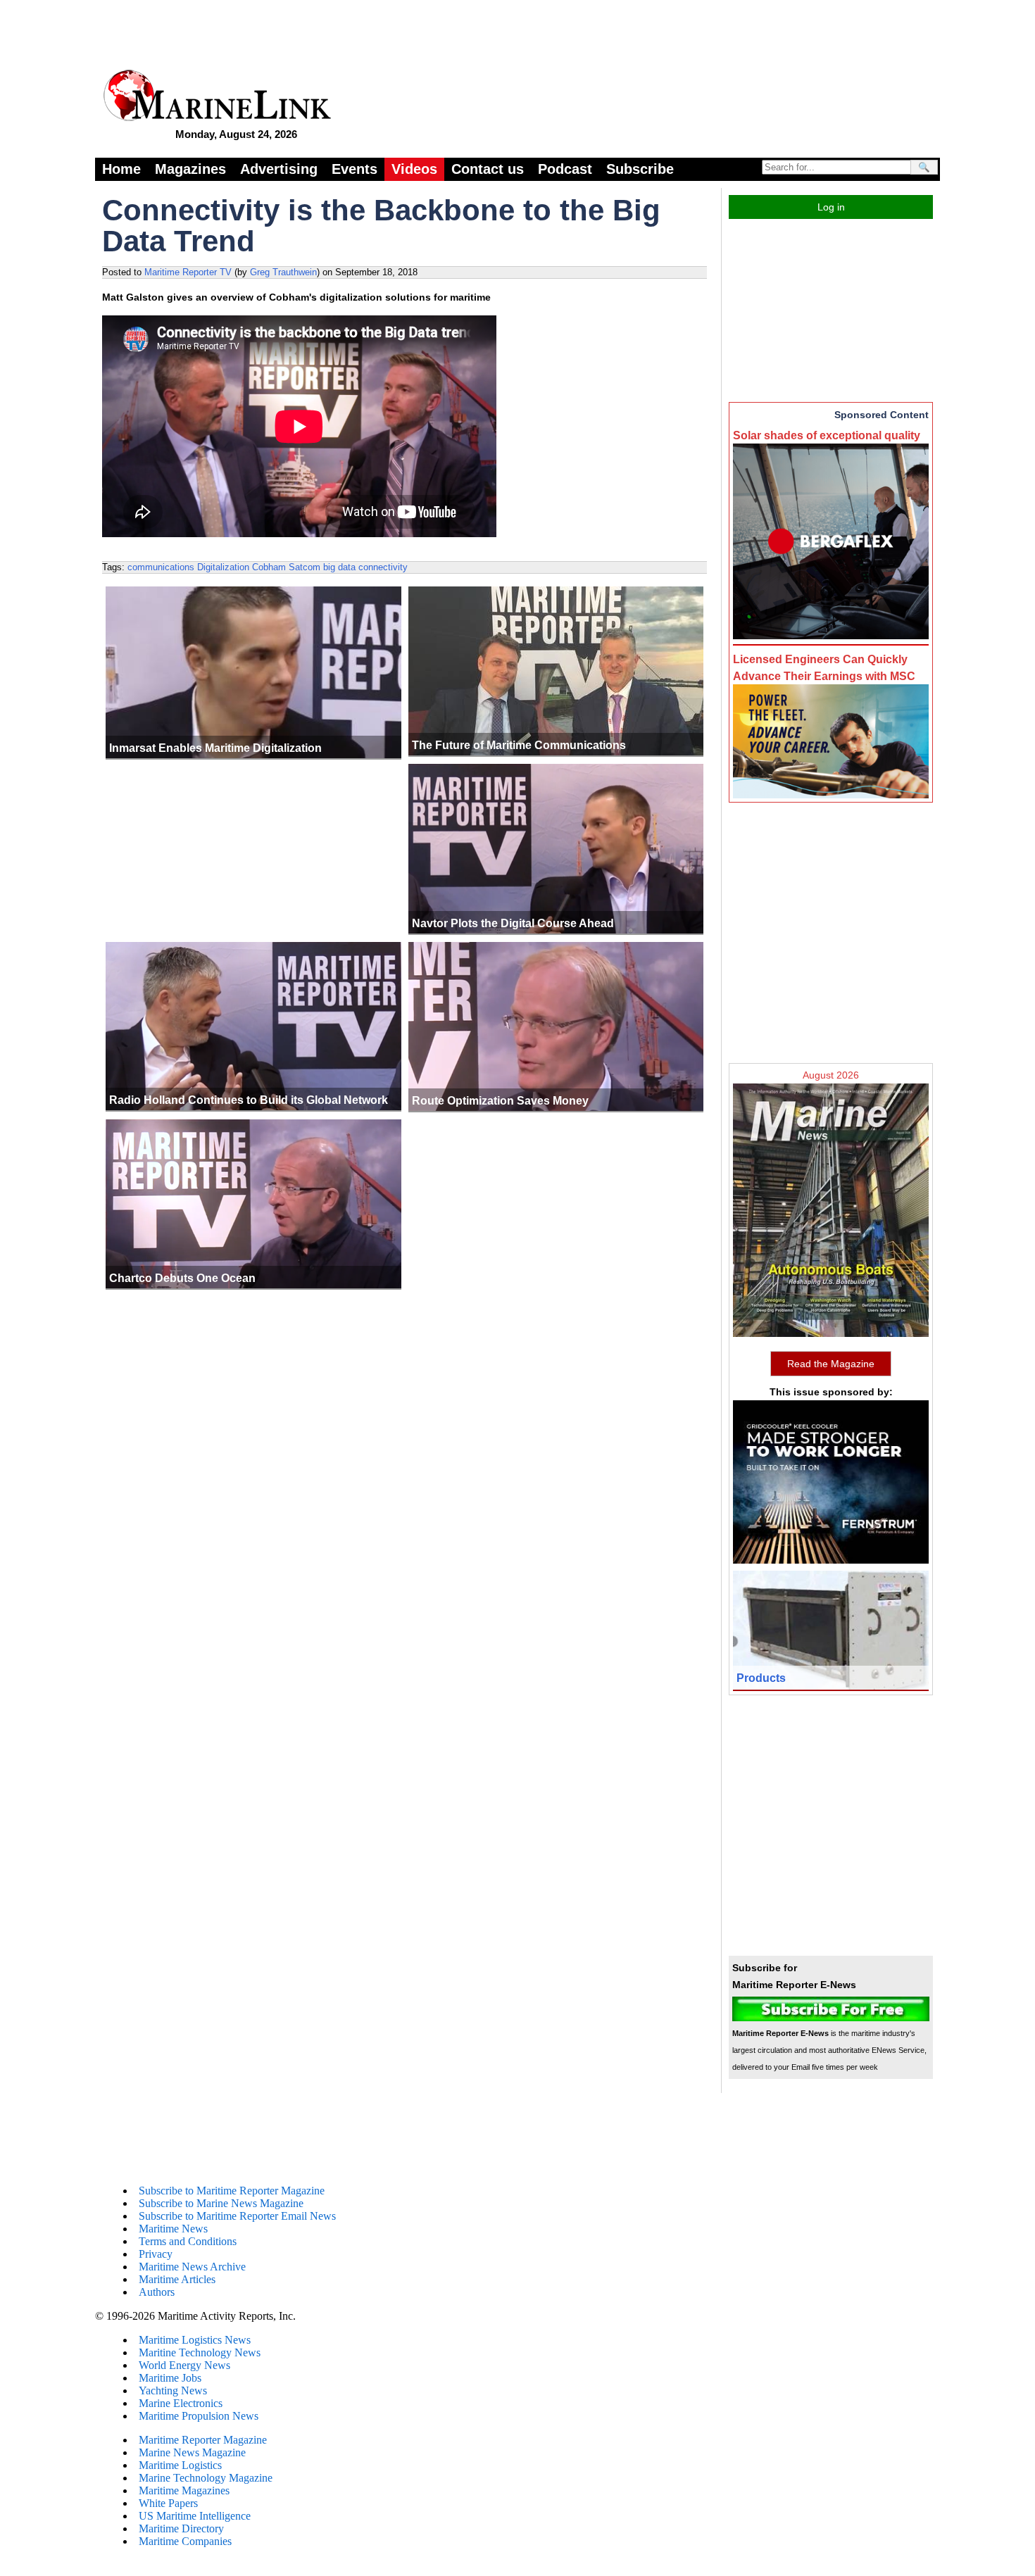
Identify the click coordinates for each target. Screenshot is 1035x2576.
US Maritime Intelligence (195, 2516)
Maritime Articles (177, 2279)
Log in (831, 207)
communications (161, 567)
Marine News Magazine (192, 2452)
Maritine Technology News (200, 2352)
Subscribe (640, 169)
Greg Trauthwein (283, 272)
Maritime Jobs (170, 2378)
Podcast (565, 169)
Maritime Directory (181, 2528)
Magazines (190, 169)
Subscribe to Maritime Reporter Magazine (232, 2191)
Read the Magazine (831, 1364)
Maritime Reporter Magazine (203, 2440)
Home (121, 169)
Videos (414, 169)
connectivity (383, 567)
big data (339, 567)
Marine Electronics (181, 2403)
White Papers (168, 2503)
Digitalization (223, 567)
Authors (157, 2292)
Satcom (305, 567)
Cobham (269, 567)
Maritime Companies (185, 2541)
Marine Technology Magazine (206, 2478)
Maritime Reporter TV (188, 272)
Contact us (488, 169)
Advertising (279, 169)
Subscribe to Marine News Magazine (221, 2203)
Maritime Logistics (180, 2465)
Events (355, 169)
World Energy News (184, 2365)
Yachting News (173, 2390)
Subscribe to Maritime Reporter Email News (237, 2216)
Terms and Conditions (188, 2241)
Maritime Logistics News (195, 2340)
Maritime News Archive (192, 2267)
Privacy (156, 2254)
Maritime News (173, 2229)
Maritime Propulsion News (199, 2416)
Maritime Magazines (184, 2490)
